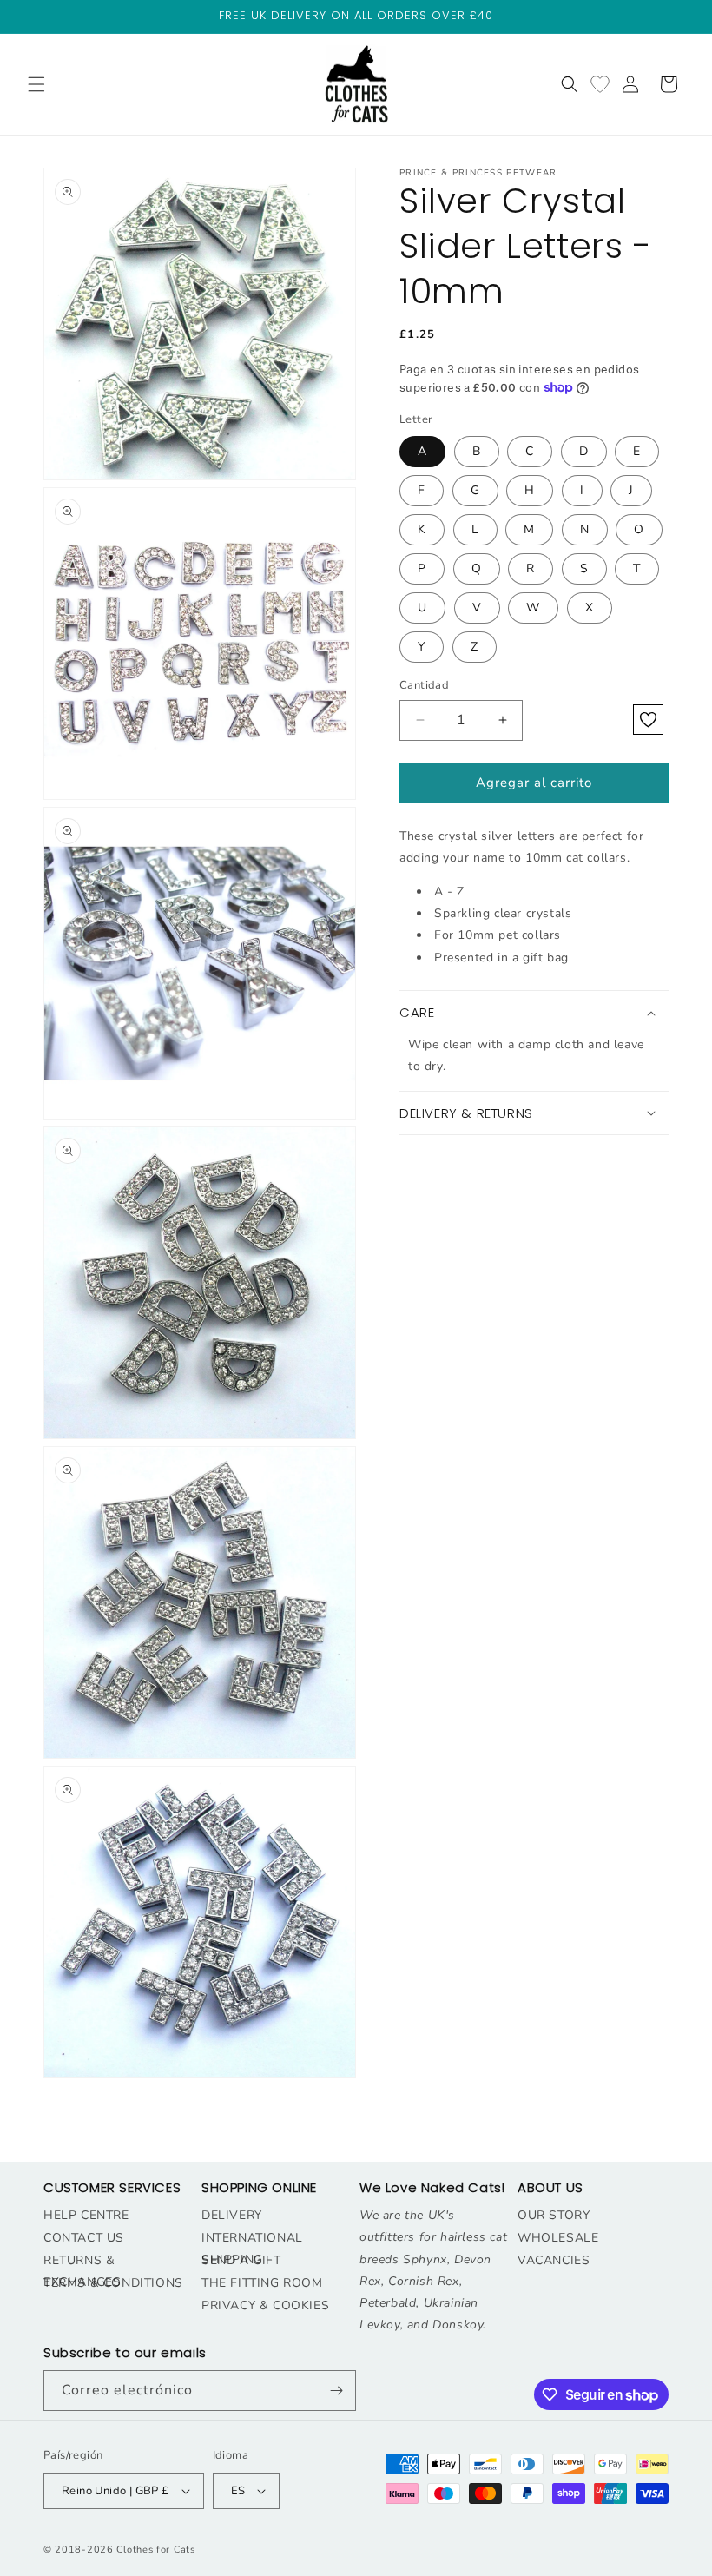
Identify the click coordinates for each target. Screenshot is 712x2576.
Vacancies (554, 2260)
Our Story (554, 2215)
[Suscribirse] (336, 2391)
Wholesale (558, 2238)
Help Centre (86, 2215)
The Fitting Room (262, 2283)
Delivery (232, 2215)
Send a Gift (241, 2260)
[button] (36, 84)
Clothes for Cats (155, 2550)
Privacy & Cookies (265, 2305)
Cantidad (424, 685)
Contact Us (84, 2238)
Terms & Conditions (113, 2283)
